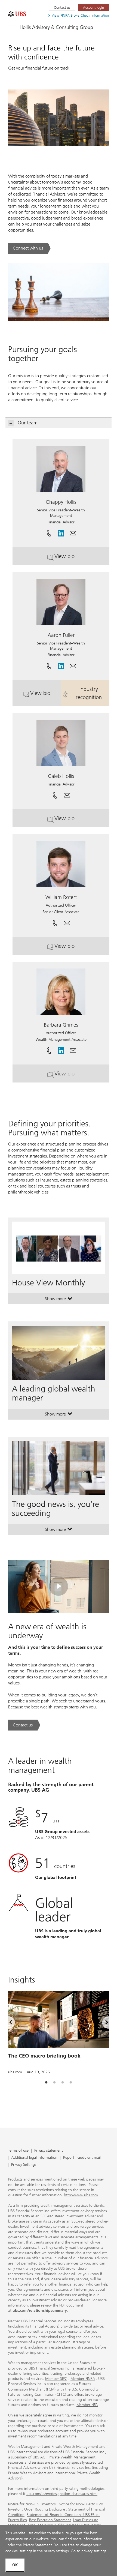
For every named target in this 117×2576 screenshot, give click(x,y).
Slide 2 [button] (54, 2083)
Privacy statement (49, 2151)
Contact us (62, 8)
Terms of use (18, 2151)
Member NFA (87, 2405)
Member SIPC (56, 2379)
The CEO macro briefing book (44, 2056)
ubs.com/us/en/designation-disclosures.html (62, 2494)
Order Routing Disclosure (45, 2509)
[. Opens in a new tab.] (17, 14)
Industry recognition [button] (93, 693)
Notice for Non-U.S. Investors (32, 2504)
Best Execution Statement (50, 2520)
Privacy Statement (37, 2545)
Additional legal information (34, 2158)
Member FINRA (83, 2379)
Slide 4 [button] (71, 2083)
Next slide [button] (102, 2023)
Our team (28, 423)
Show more (59, 1300)
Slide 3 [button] (63, 2083)
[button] (73, 531)
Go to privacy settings (88, 2551)
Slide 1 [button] (46, 2083)
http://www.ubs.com (81, 2195)
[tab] (46, 2083)
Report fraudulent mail (82, 2158)
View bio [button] (76, 558)
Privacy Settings (24, 2165)
